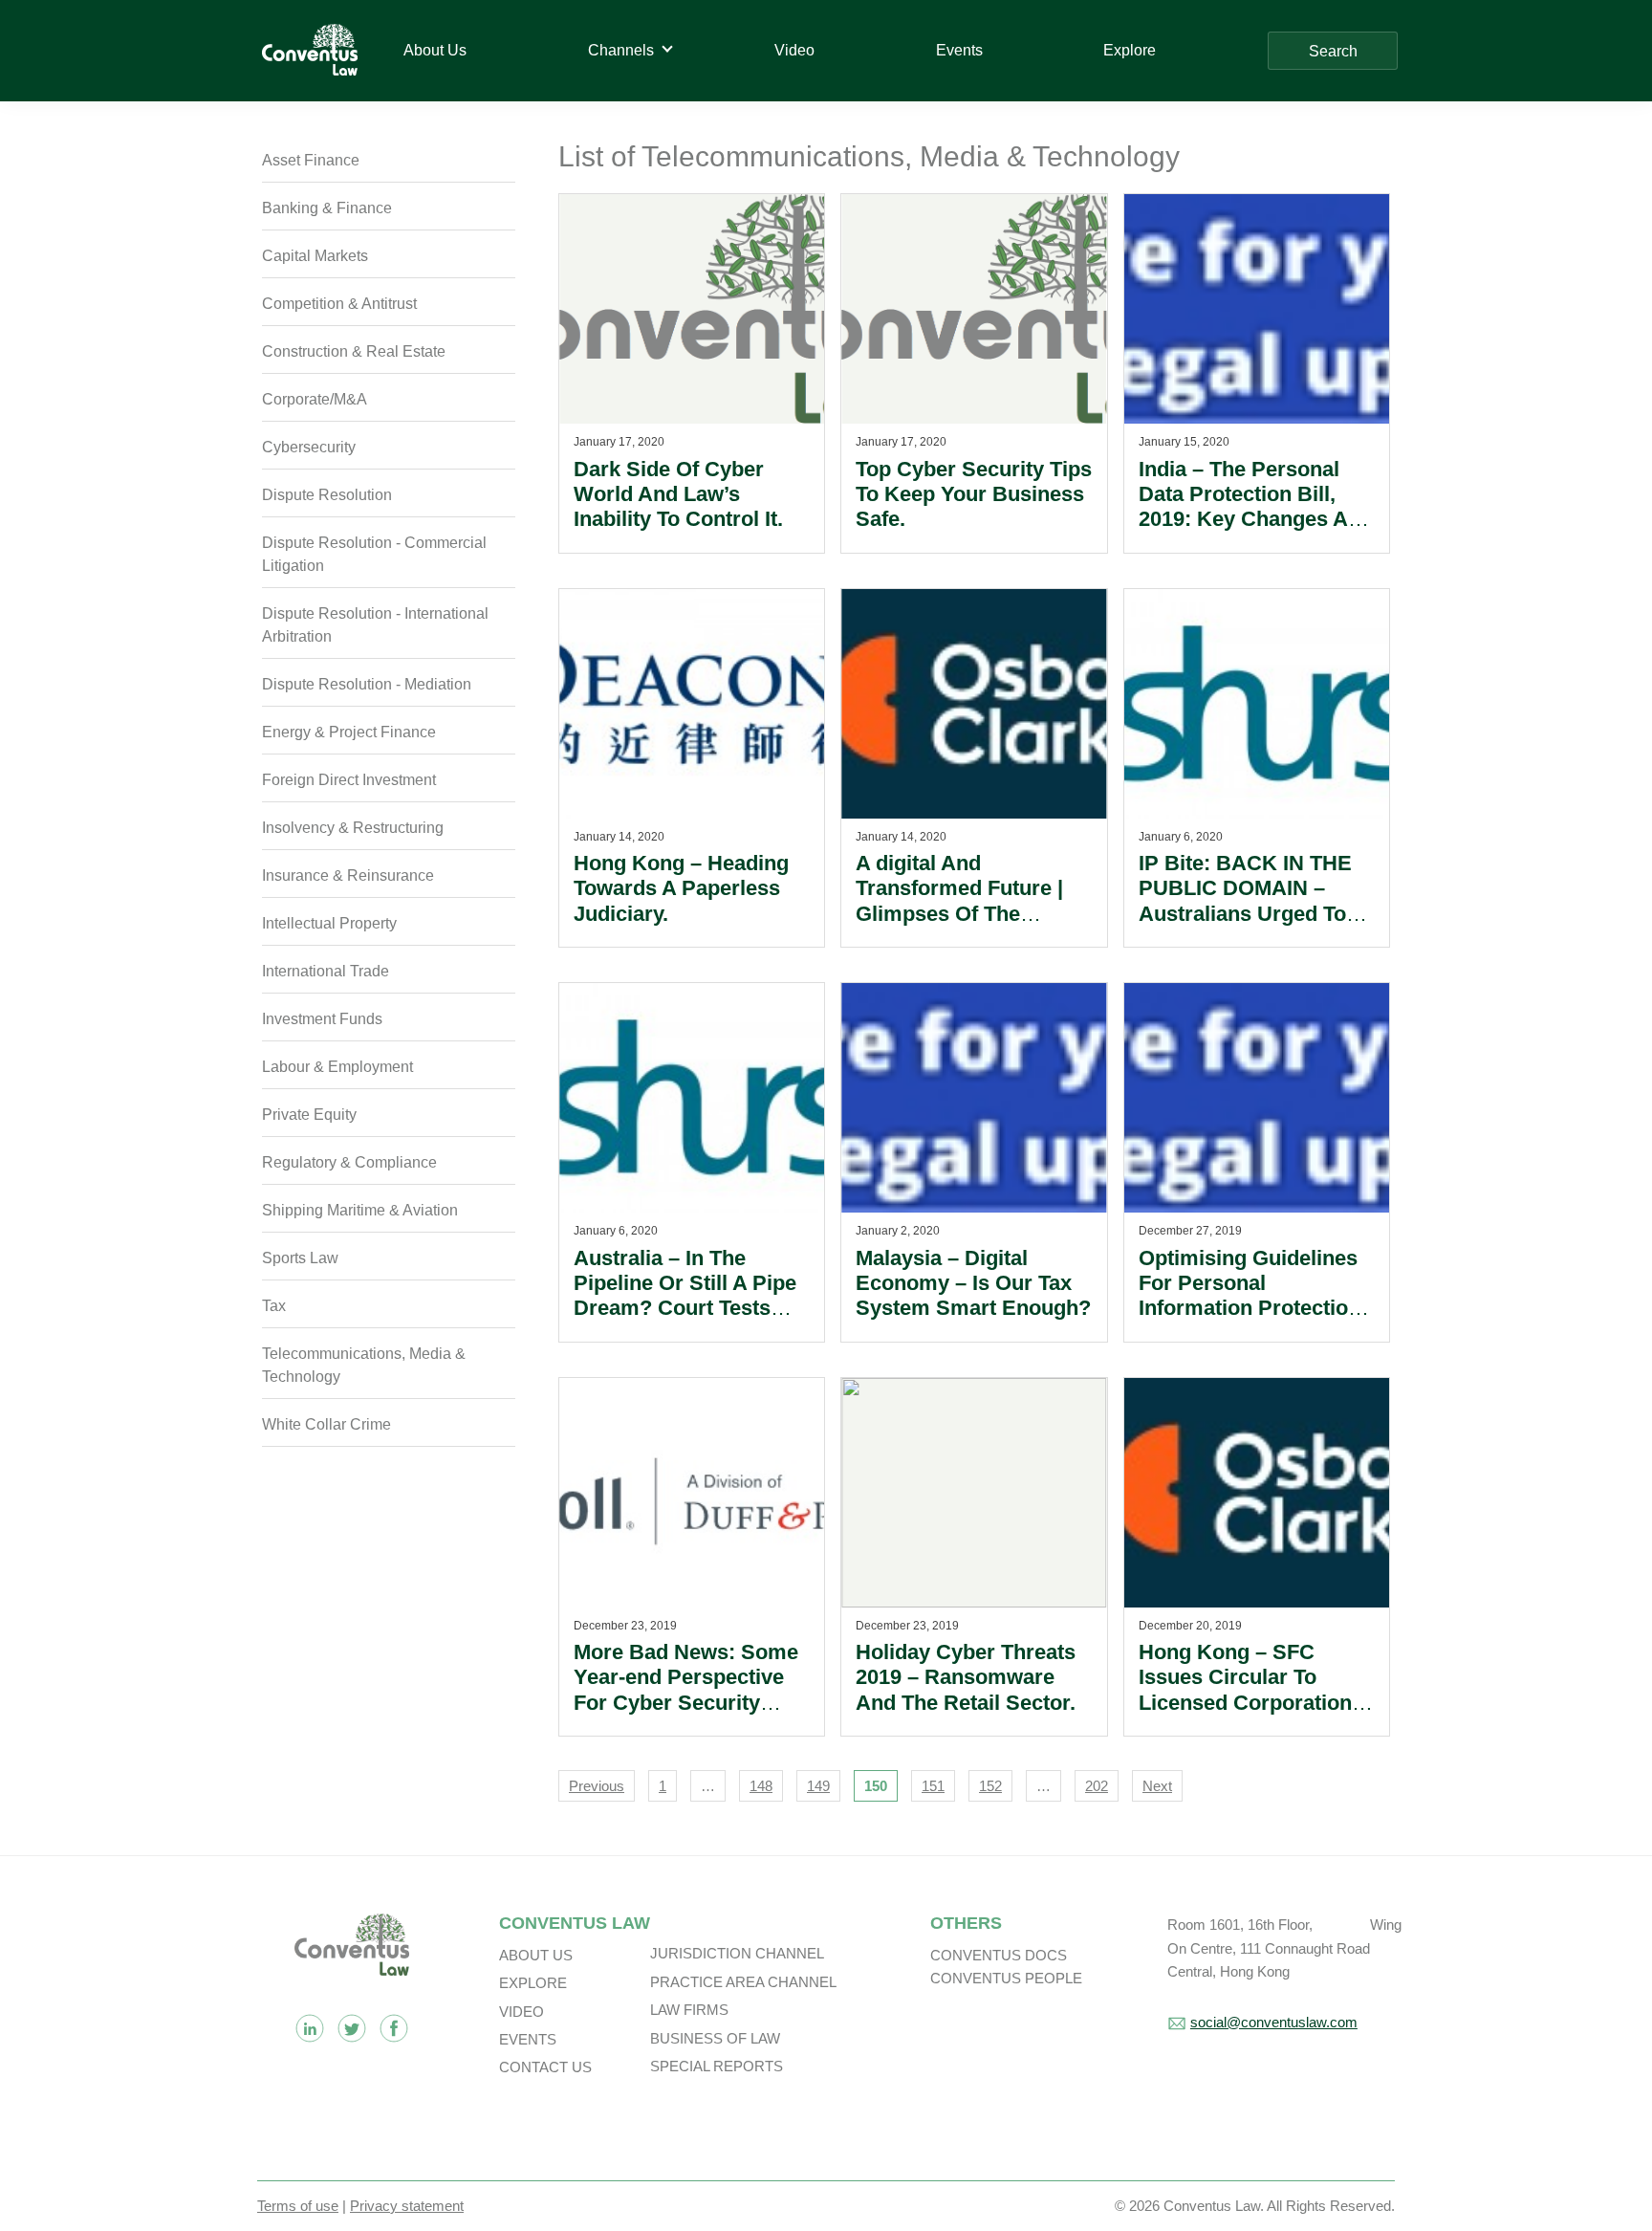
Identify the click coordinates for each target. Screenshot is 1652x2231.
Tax (274, 1306)
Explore (533, 1983)
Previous (597, 1786)
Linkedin (310, 2028)
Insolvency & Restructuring (353, 828)
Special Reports (717, 2066)
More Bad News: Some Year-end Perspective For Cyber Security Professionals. (686, 1690)
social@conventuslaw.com (1274, 2022)
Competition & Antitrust (339, 304)
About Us (536, 1955)
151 (933, 1786)
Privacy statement (407, 2206)
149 (818, 1786)
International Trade (326, 971)
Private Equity (309, 1115)
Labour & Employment (337, 1067)
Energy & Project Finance (349, 732)
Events (528, 2039)
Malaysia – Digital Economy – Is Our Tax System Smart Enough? (973, 1283)
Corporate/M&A (315, 399)
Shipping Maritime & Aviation (360, 1210)
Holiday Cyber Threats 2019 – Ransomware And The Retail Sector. (966, 1677)
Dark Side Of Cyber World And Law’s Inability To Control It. (678, 494)
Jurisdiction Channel (737, 1953)
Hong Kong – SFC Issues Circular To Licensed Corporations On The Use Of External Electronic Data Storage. (1254, 1715)
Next (1157, 1786)
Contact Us (545, 2067)
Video (522, 2012)
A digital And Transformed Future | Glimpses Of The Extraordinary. (959, 901)
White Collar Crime (326, 1424)
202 (1097, 1786)
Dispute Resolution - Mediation (367, 684)
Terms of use (298, 2206)
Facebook (394, 2028)
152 (990, 1786)
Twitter (352, 2028)
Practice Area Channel (743, 1982)
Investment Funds (322, 1019)
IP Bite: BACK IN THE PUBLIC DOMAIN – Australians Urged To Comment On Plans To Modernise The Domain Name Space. (1252, 926)
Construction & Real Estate (354, 351)
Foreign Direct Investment (349, 780)
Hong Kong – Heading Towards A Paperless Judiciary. (681, 888)
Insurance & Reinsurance (348, 875)
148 (761, 1786)
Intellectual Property (329, 923)
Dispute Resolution (327, 495)
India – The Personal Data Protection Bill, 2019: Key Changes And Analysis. (1256, 507)
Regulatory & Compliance (349, 1162)
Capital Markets (315, 256)
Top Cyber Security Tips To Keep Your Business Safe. (974, 494)
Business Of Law (715, 2038)
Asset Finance (311, 160)
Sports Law (300, 1258)
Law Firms (689, 2010)
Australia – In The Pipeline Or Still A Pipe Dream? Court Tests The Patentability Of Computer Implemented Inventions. (690, 1321)
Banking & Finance (327, 208)
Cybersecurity (309, 447)
